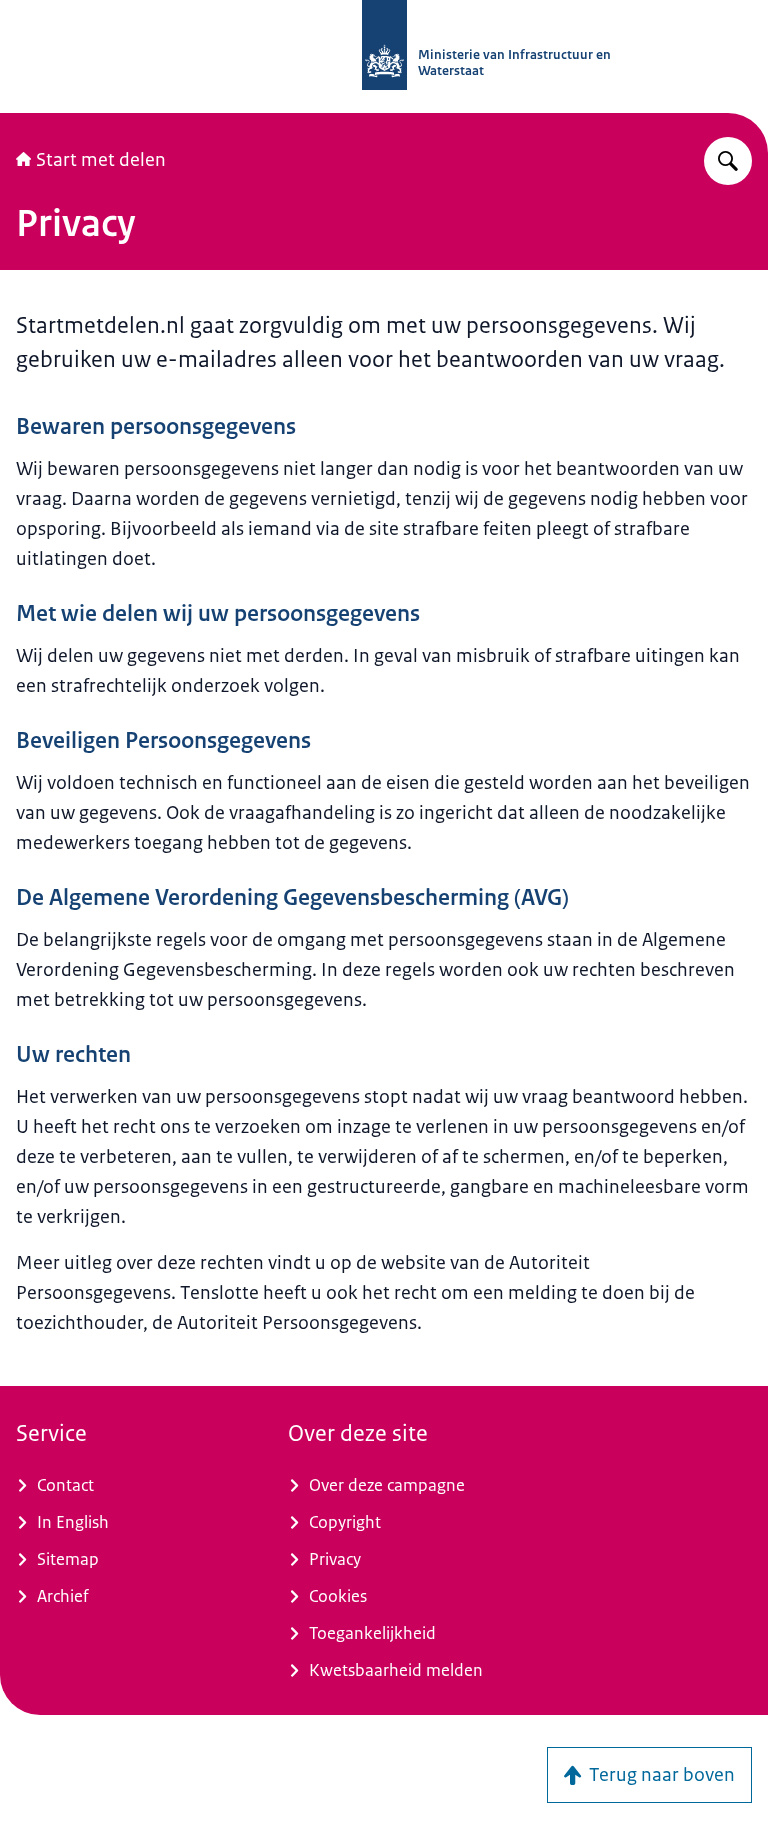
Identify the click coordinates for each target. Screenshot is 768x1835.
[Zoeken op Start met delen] (728, 161)
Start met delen (101, 160)
